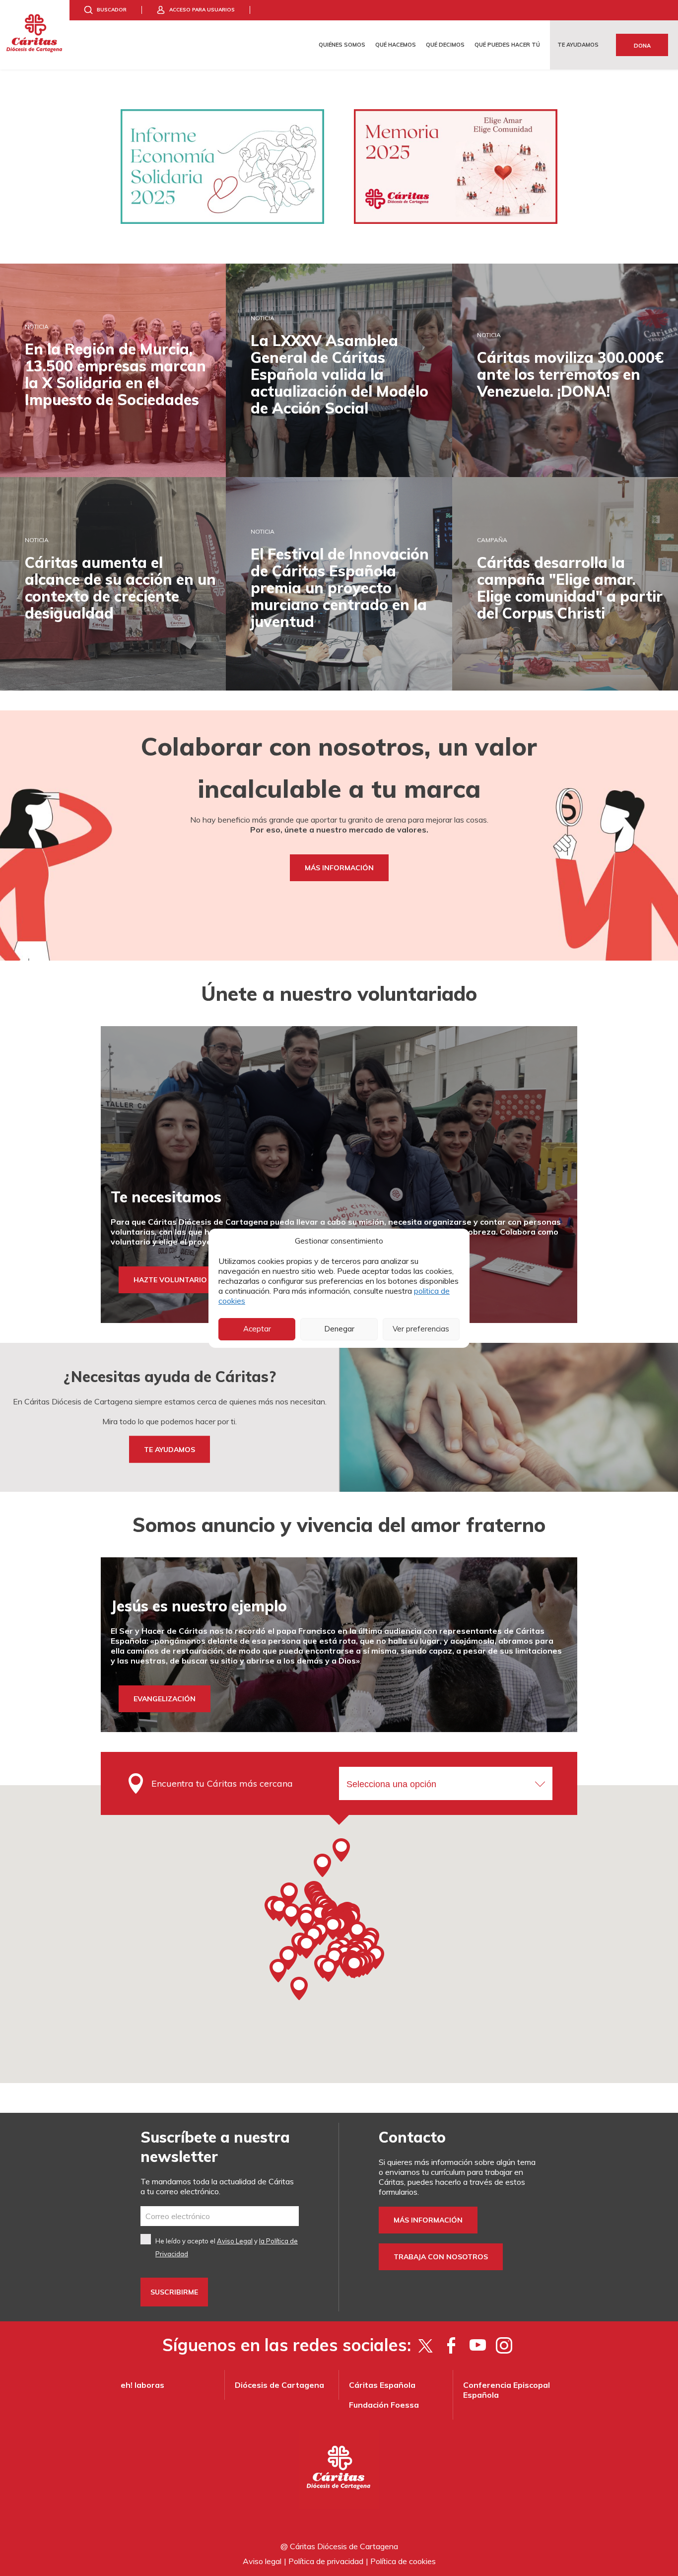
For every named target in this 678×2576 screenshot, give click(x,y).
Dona (642, 46)
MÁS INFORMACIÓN (339, 868)
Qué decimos (445, 45)
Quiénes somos (342, 45)
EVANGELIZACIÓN (165, 1699)
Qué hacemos (396, 45)
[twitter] (425, 2345)
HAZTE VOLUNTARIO (170, 1280)
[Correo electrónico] (220, 2216)
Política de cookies (403, 2561)
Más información (428, 2220)
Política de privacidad (326, 2561)
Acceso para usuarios (202, 10)
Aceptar (257, 1329)
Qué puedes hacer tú (507, 45)
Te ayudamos (578, 45)
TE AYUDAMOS (169, 1449)
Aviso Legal (235, 2241)
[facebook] (451, 2345)
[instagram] (504, 2345)
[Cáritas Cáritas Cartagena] (35, 35)
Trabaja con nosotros (441, 2257)
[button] (333, 1928)
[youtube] (478, 2345)
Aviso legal (262, 2561)
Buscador (112, 10)
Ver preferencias (421, 1329)
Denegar (339, 1329)
